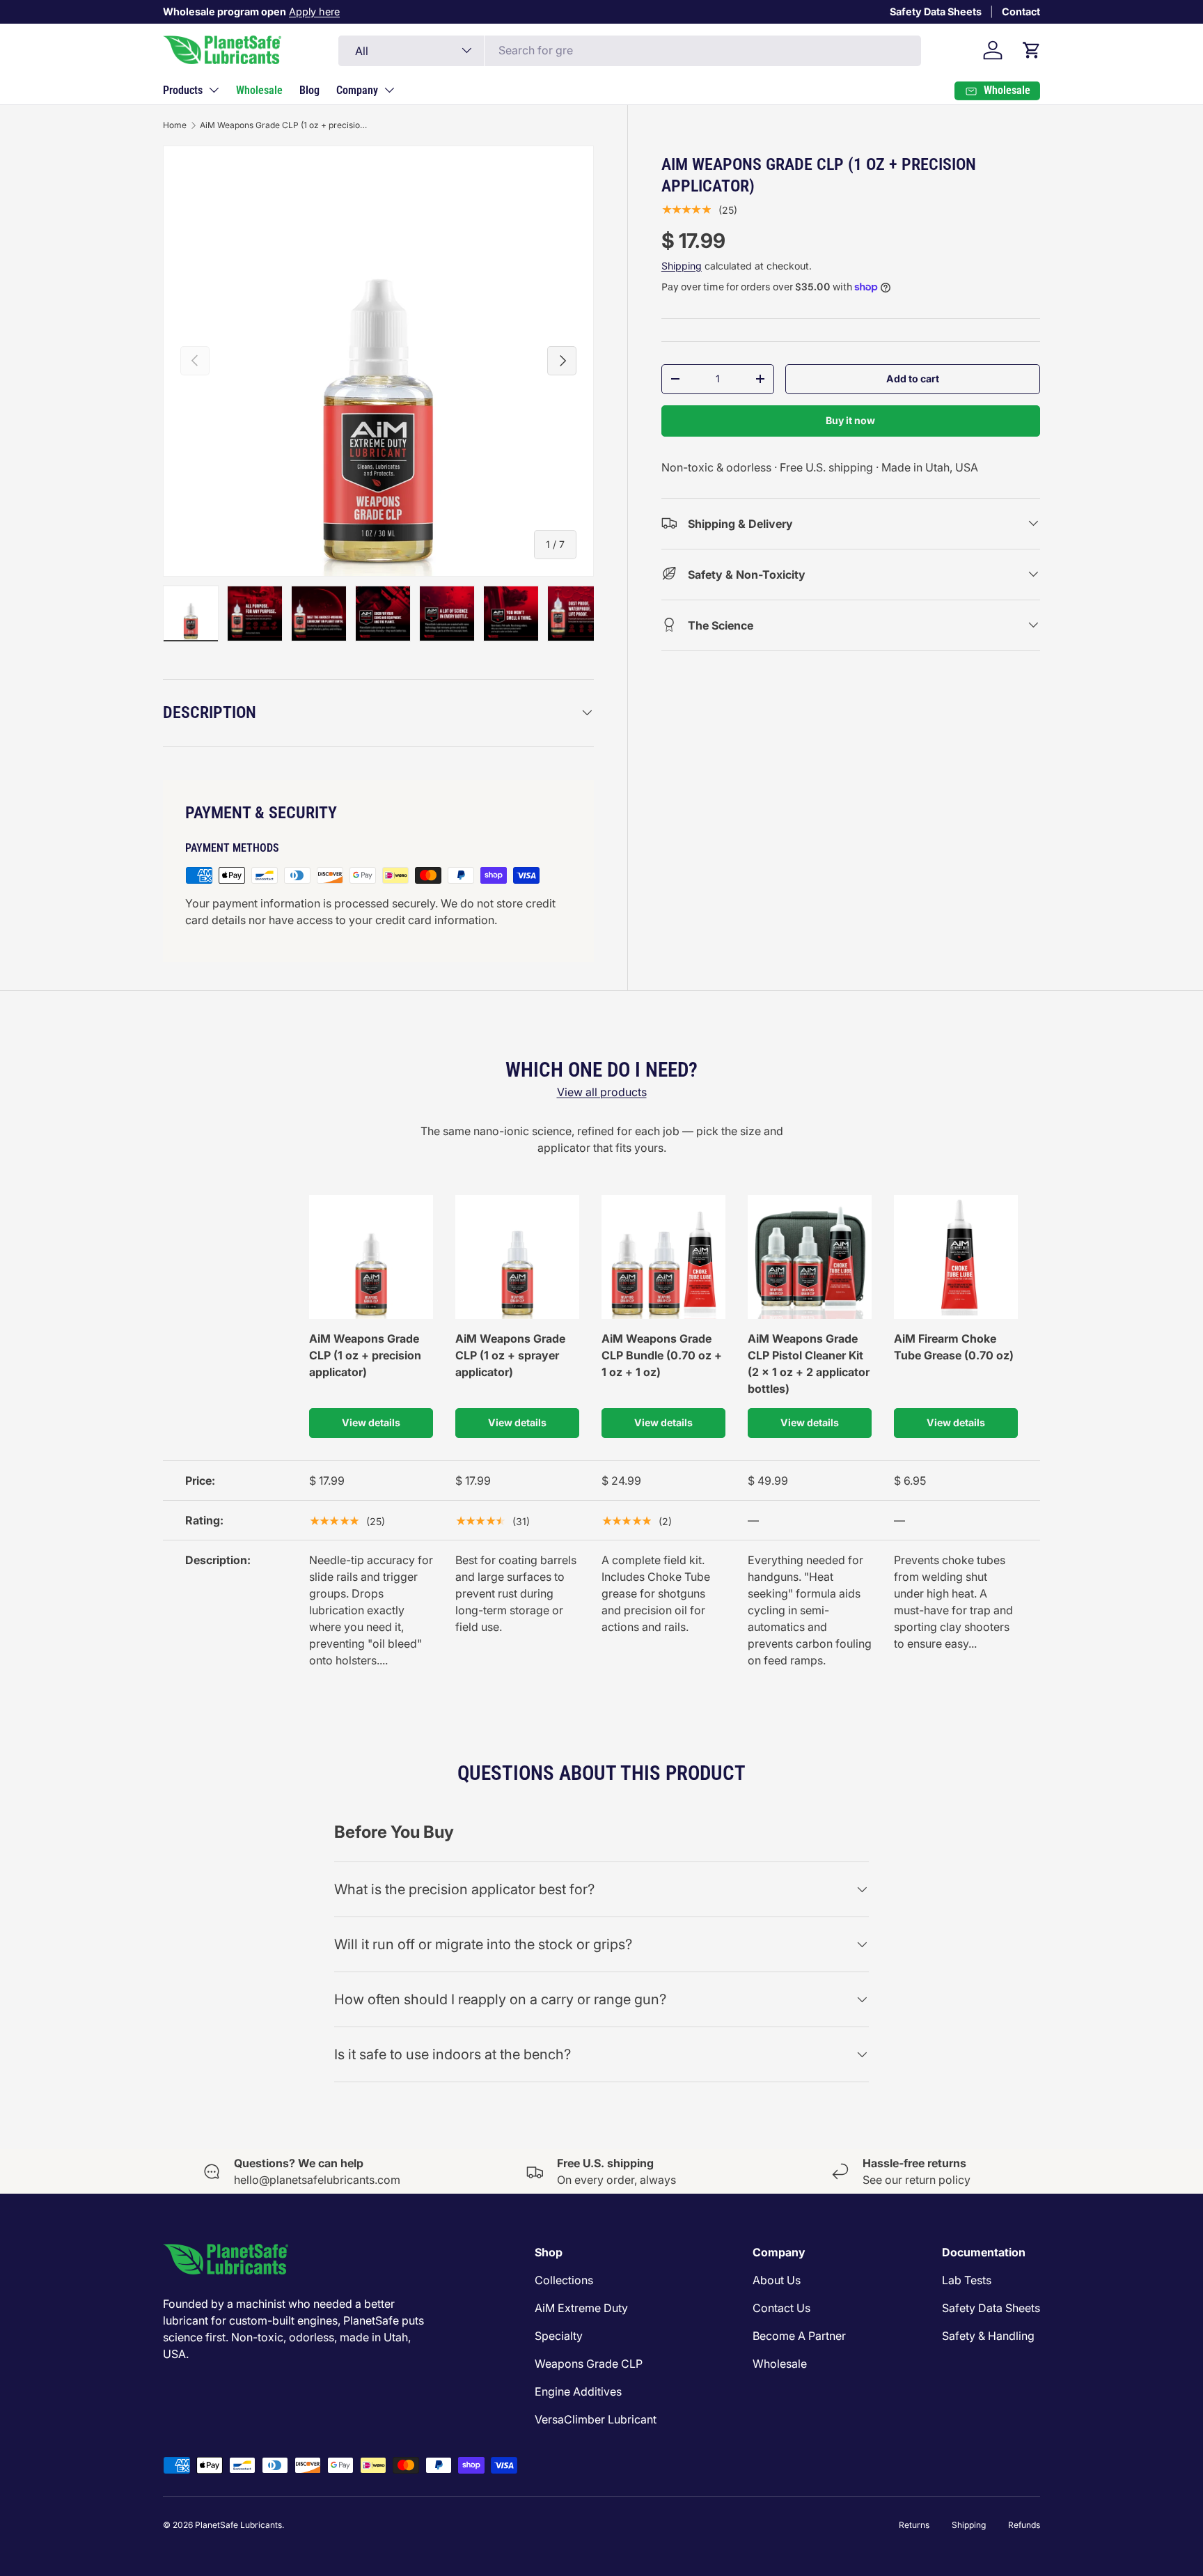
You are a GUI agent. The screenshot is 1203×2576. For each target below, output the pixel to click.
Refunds (1024, 2525)
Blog (309, 90)
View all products (602, 1092)
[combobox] (630, 50)
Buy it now (850, 420)
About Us (777, 2280)
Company (357, 90)
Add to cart (913, 378)
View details (371, 1422)
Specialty (559, 2336)
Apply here (314, 11)
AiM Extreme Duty (581, 2308)
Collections (564, 2280)
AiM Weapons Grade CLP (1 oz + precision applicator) (283, 125)
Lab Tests (967, 2280)
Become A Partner (799, 2336)
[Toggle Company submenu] (389, 90)
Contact (1021, 11)
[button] (1032, 50)
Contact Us (781, 2308)
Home (175, 125)
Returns (914, 2525)
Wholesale (259, 90)
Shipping (682, 265)
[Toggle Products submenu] (214, 90)
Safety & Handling (988, 2336)
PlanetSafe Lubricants (238, 2525)
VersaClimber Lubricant (596, 2419)
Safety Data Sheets (936, 11)
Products (183, 90)
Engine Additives (578, 2391)
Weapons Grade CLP (589, 2364)
